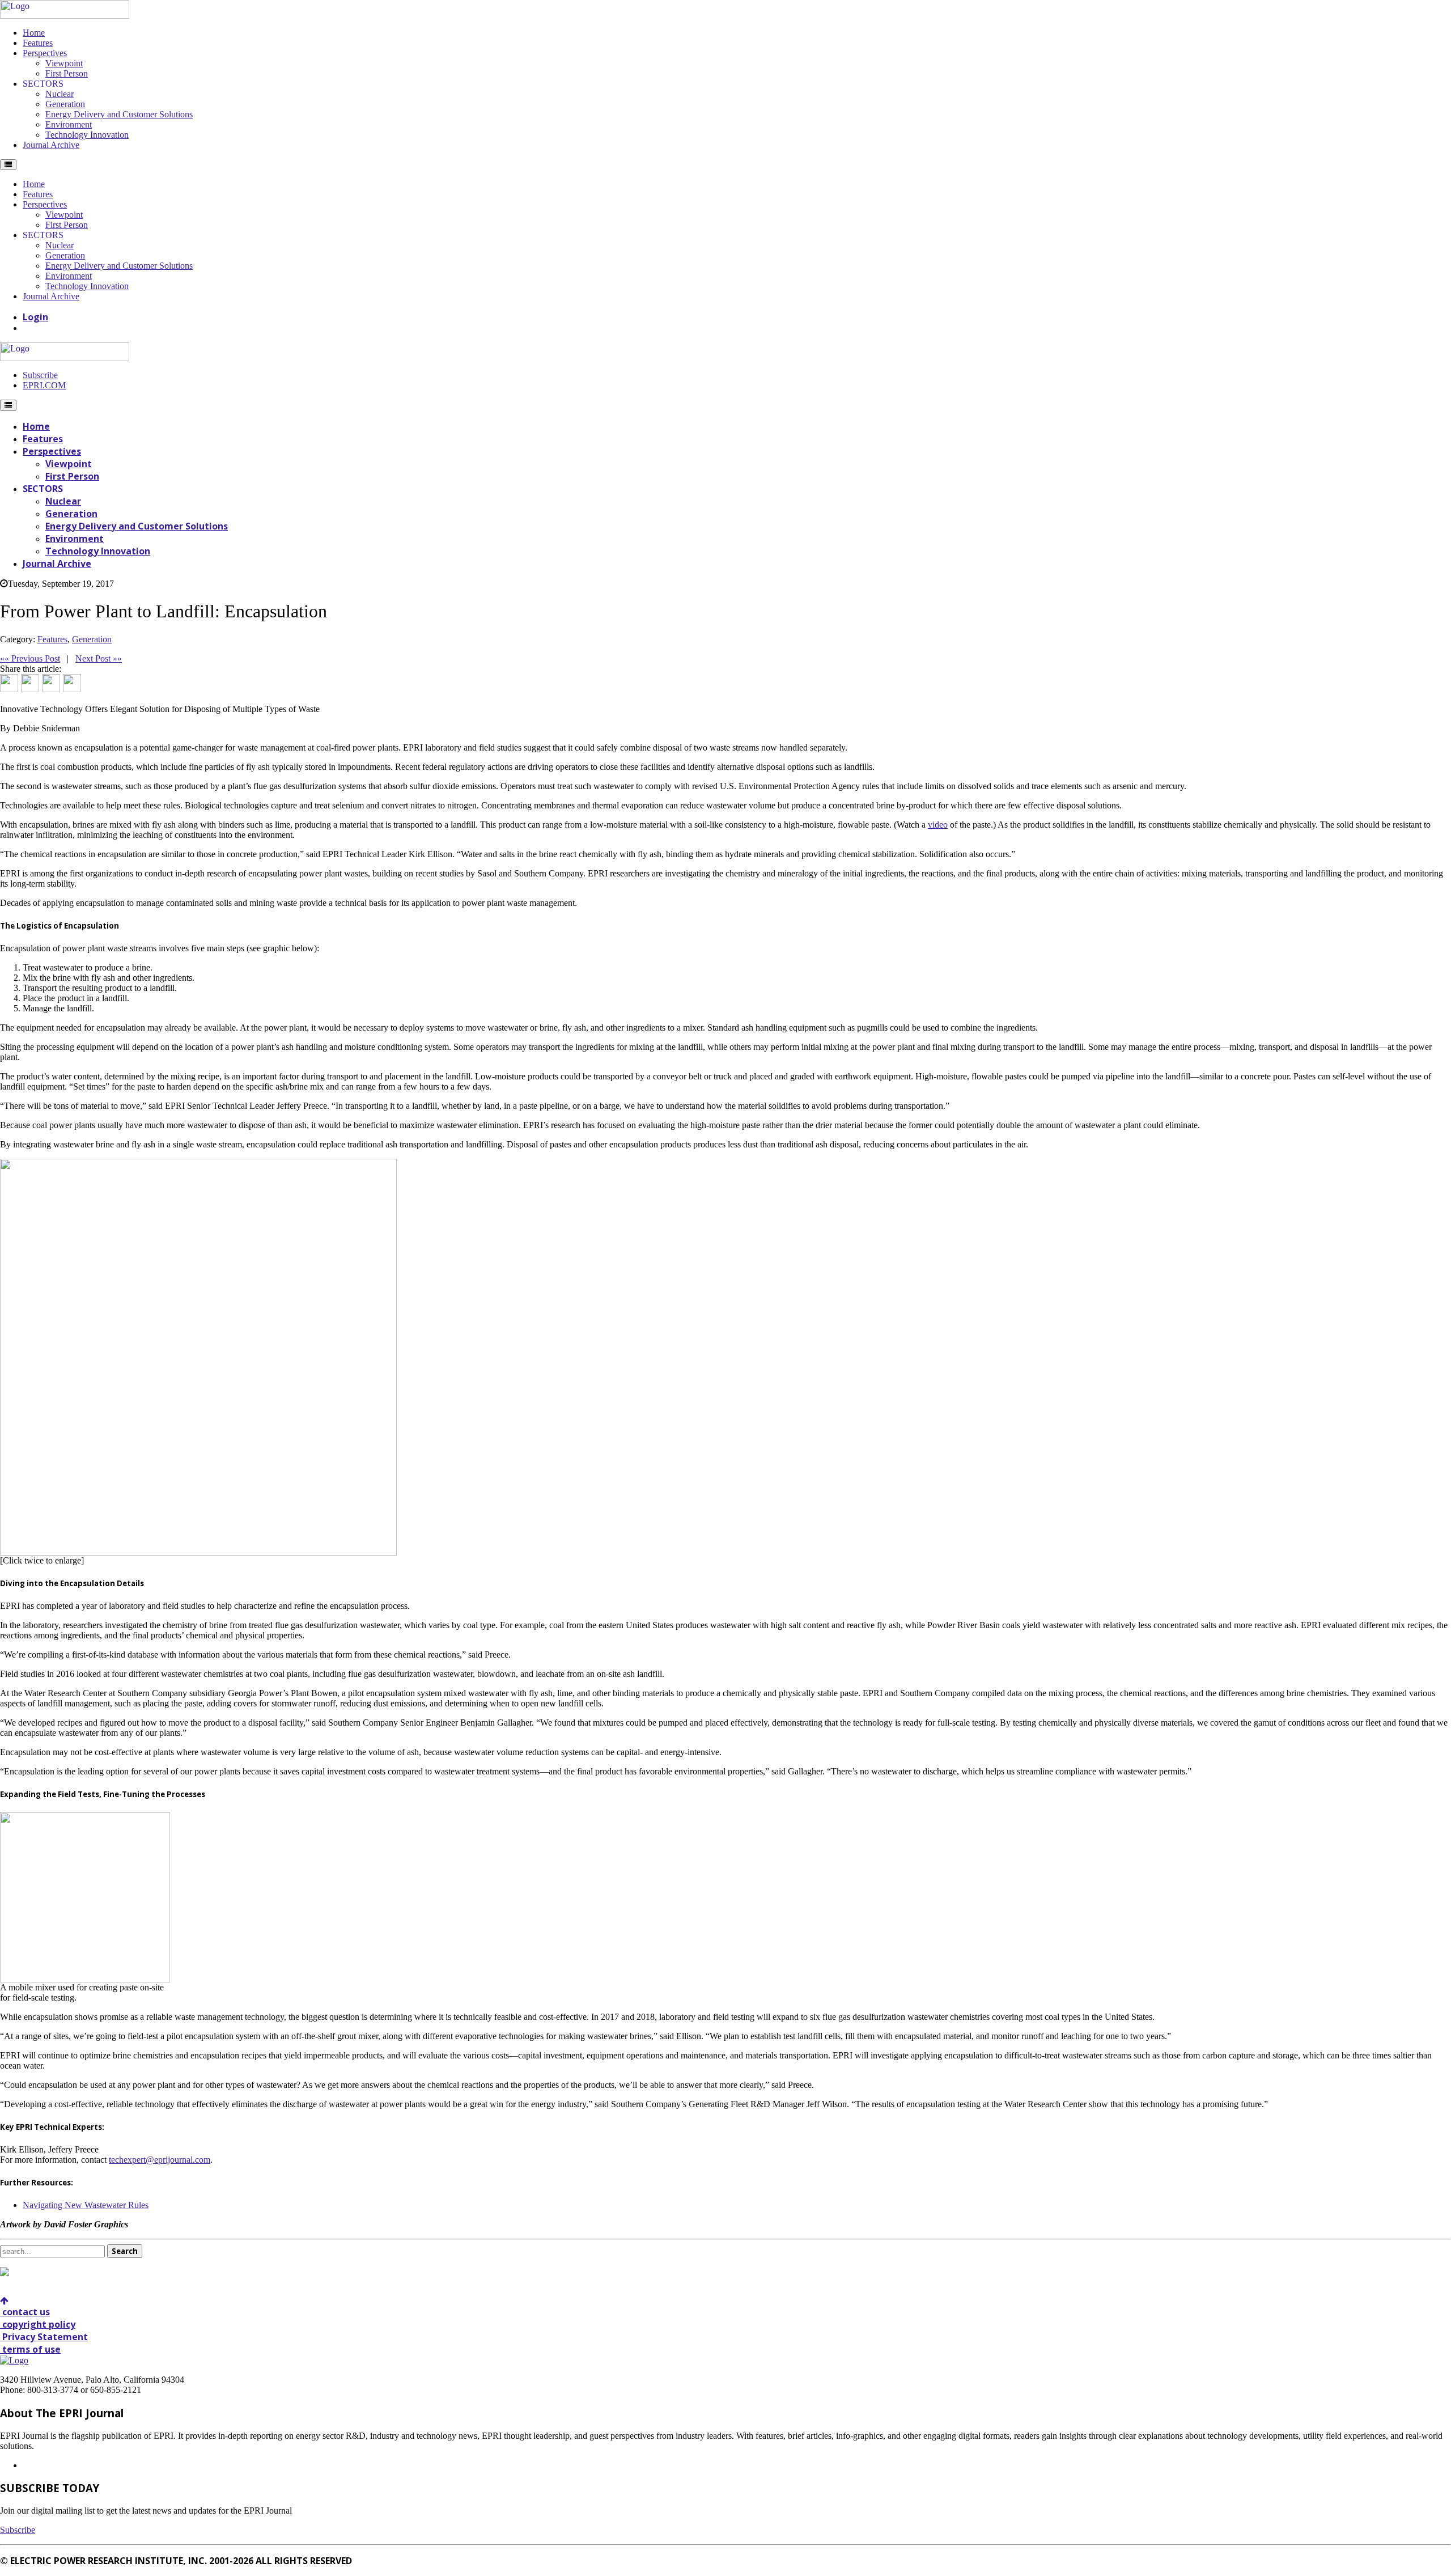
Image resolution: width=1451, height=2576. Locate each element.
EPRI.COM (44, 385)
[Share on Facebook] (9, 683)
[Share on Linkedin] (51, 683)
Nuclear (60, 94)
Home (34, 33)
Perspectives (45, 53)
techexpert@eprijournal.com (160, 2160)
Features (38, 43)
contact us (25, 2312)
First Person (67, 73)
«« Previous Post (30, 658)
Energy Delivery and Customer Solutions (119, 114)
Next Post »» (99, 658)
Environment (69, 124)
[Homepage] (65, 16)
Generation (65, 104)
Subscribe (40, 375)
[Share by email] (72, 683)
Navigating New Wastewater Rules (86, 2205)
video (938, 825)
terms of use (30, 2349)
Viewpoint (64, 63)
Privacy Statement (44, 2337)
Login (35, 317)
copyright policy (38, 2324)
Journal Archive (51, 145)
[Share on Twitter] (30, 683)
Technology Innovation (87, 135)
